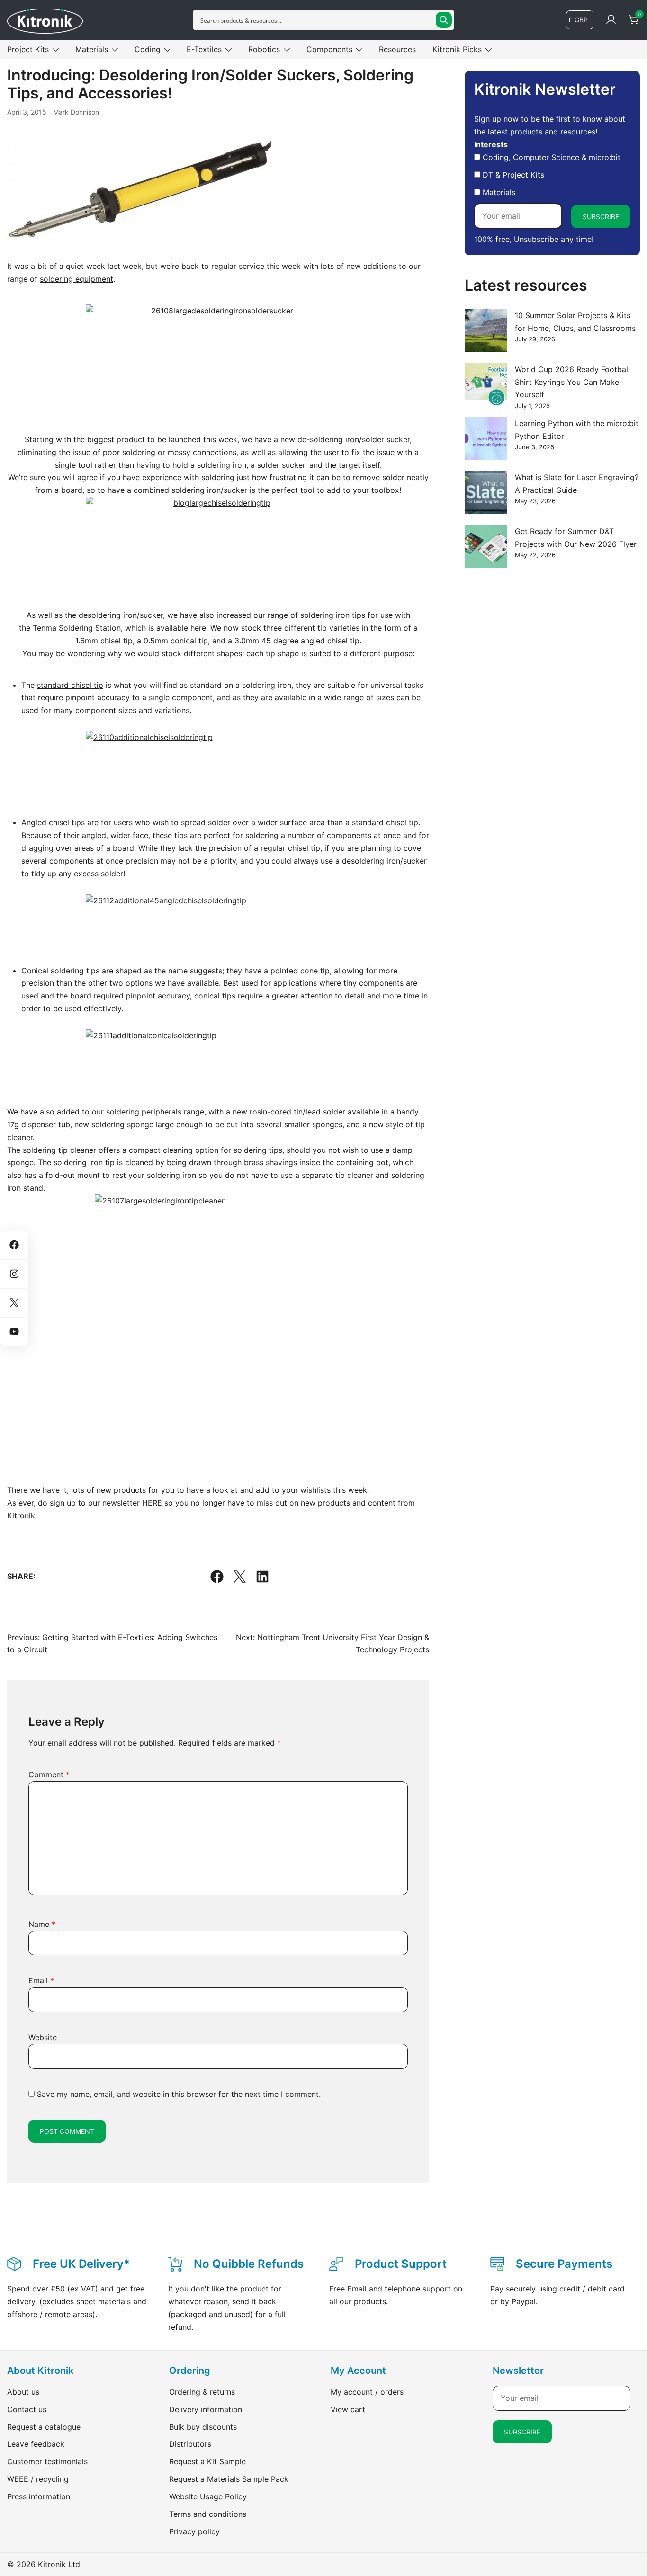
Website (43, 2037)
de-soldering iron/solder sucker (354, 439)
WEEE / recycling (38, 2479)
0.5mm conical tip (175, 641)
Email (41, 1980)
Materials (92, 49)
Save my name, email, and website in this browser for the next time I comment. (179, 2094)
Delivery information (206, 2409)
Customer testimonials (47, 2461)
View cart (348, 2409)
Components (329, 49)
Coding (148, 49)
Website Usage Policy (208, 2496)
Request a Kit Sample (207, 2461)
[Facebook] (217, 1577)
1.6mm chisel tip (104, 641)
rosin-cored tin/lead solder (297, 1112)
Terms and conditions (208, 2514)
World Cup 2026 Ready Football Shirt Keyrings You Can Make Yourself (572, 382)
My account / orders (367, 2392)
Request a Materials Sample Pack (229, 2479)
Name (42, 1924)
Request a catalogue (44, 2427)
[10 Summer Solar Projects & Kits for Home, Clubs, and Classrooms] (486, 330)
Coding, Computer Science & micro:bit (550, 157)
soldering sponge (122, 1124)
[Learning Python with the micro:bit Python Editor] (486, 438)
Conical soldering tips (60, 971)
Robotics (264, 49)
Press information (39, 2496)
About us (23, 2392)
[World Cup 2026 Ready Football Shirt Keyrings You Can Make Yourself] (486, 384)
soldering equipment (76, 279)
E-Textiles (204, 49)
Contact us (27, 2409)
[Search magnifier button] (444, 20)
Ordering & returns (202, 2392)
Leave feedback (36, 2444)
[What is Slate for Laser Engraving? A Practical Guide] (486, 492)
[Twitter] (240, 1577)
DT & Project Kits (512, 175)
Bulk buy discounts (203, 2427)
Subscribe (601, 217)
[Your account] (611, 20)
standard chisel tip (70, 685)
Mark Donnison (76, 112)
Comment (49, 1774)
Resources (397, 49)
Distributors (190, 2444)
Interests (491, 144)
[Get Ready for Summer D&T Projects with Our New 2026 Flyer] (486, 546)
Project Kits (28, 49)
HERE (152, 1503)
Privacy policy (194, 2531)
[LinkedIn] (262, 1577)
